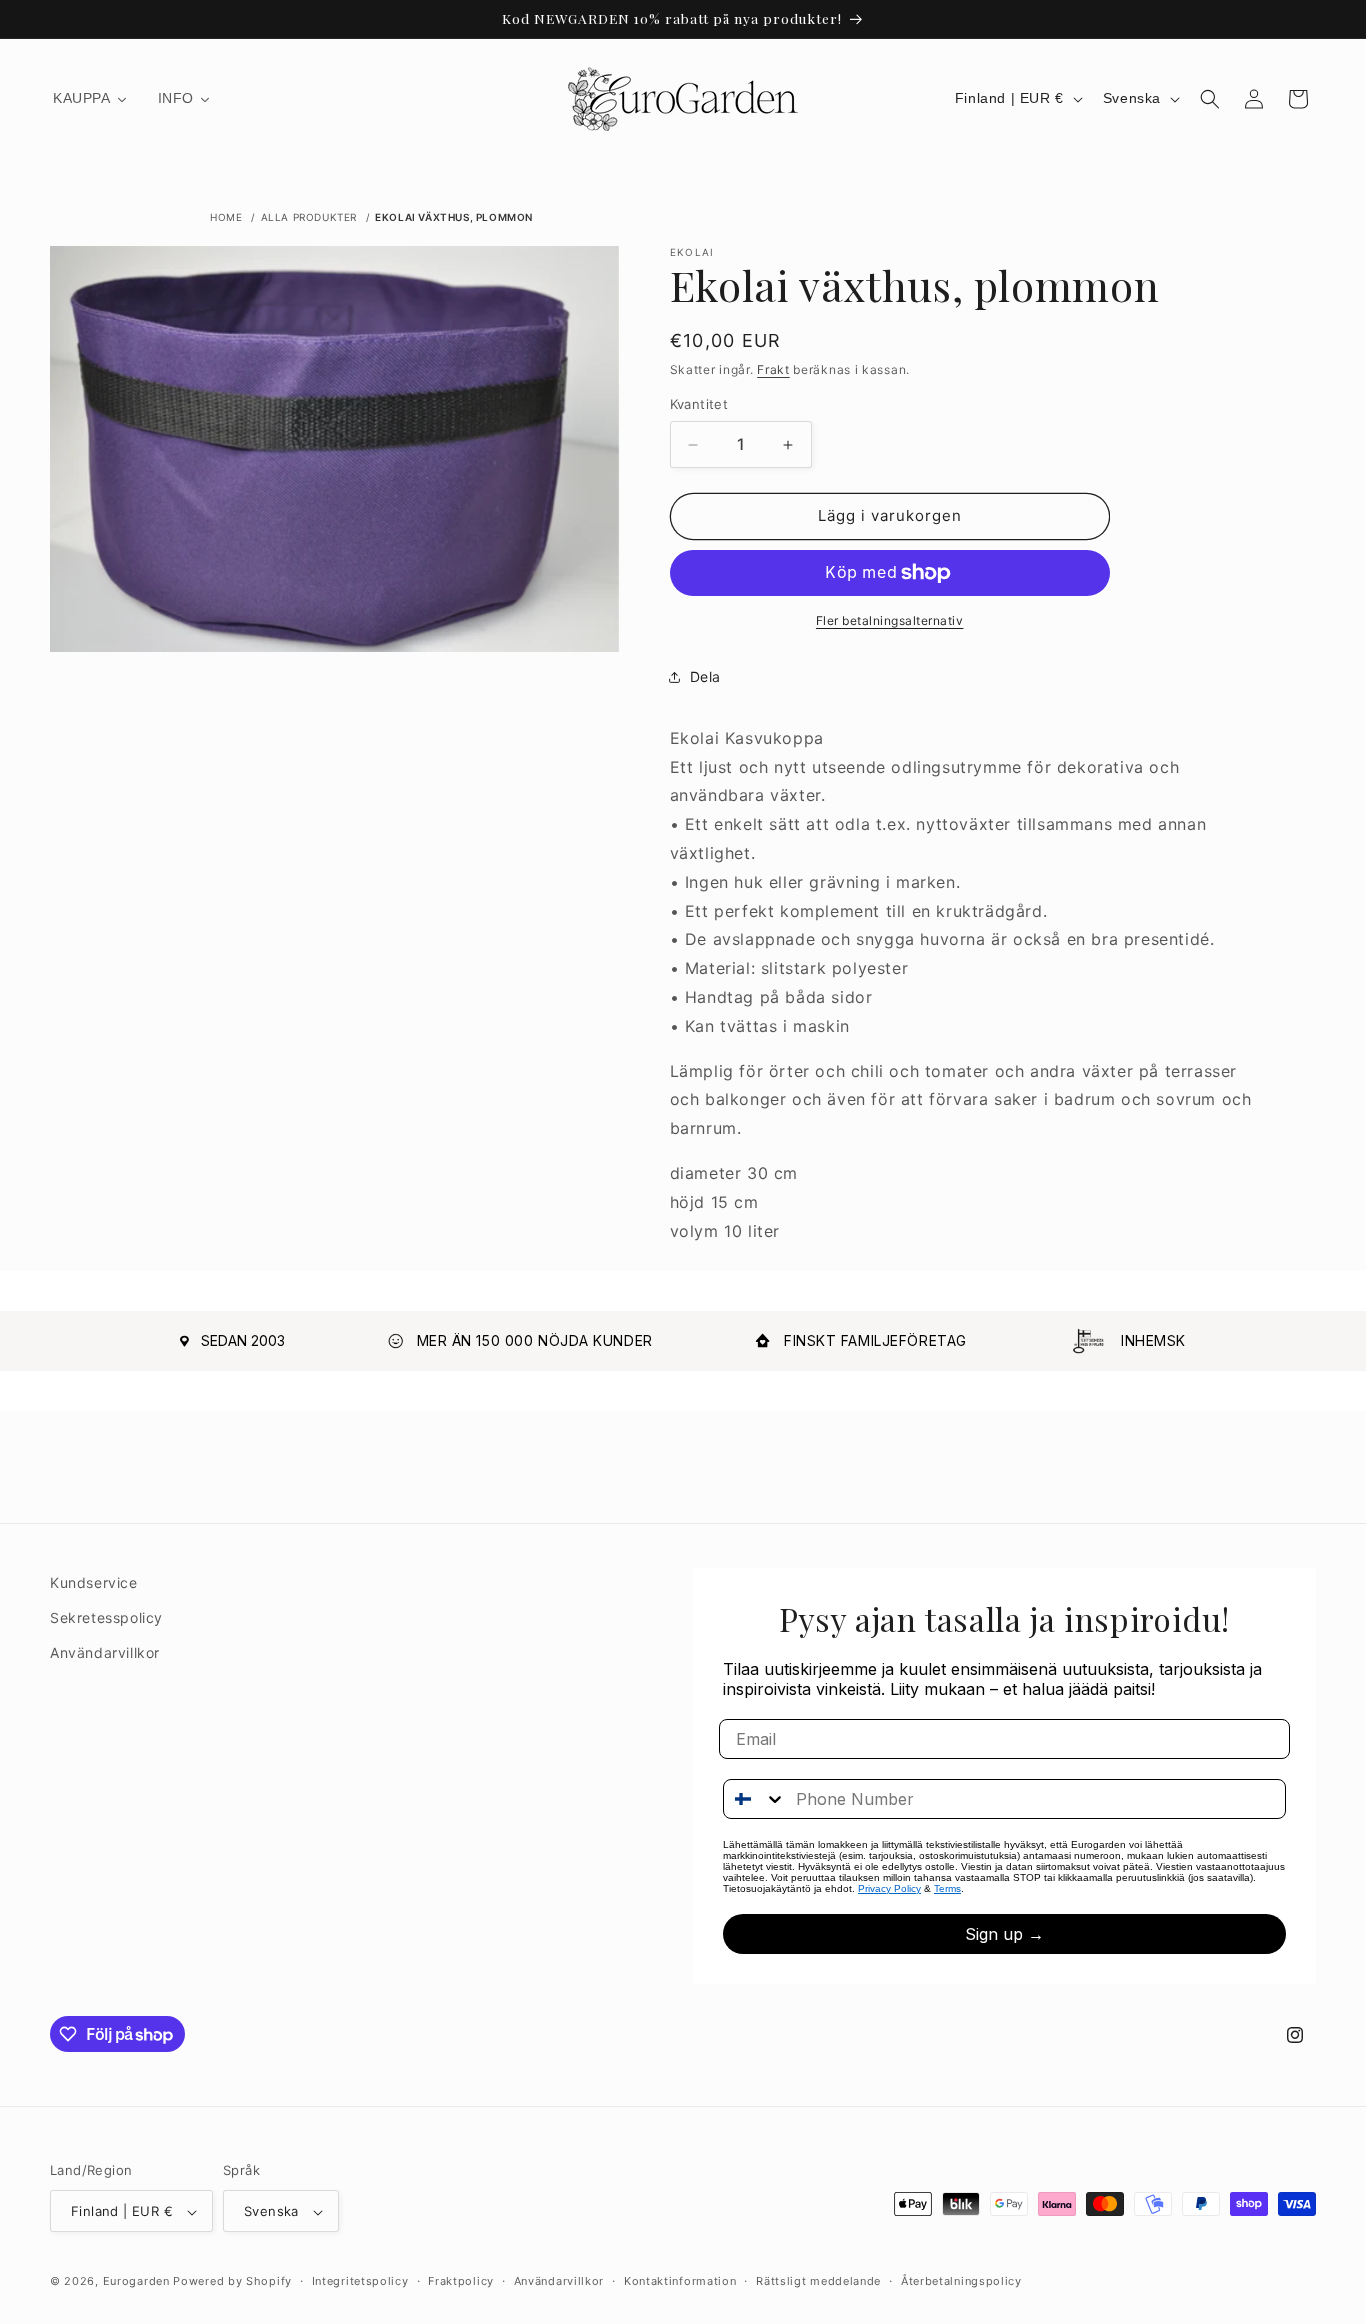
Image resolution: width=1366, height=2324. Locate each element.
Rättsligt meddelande (818, 2281)
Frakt (773, 369)
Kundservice (94, 1582)
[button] (1210, 99)
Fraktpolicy (461, 2281)
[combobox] (755, 1799)
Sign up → (1004, 1934)
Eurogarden (136, 2282)
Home (226, 217)
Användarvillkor (105, 1652)
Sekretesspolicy (106, 1617)
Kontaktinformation (680, 2281)
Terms (947, 1888)
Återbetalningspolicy (961, 2281)
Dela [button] (705, 677)
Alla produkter (309, 217)
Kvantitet (699, 405)
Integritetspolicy (360, 2281)
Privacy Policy (889, 1888)
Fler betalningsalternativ (890, 620)
